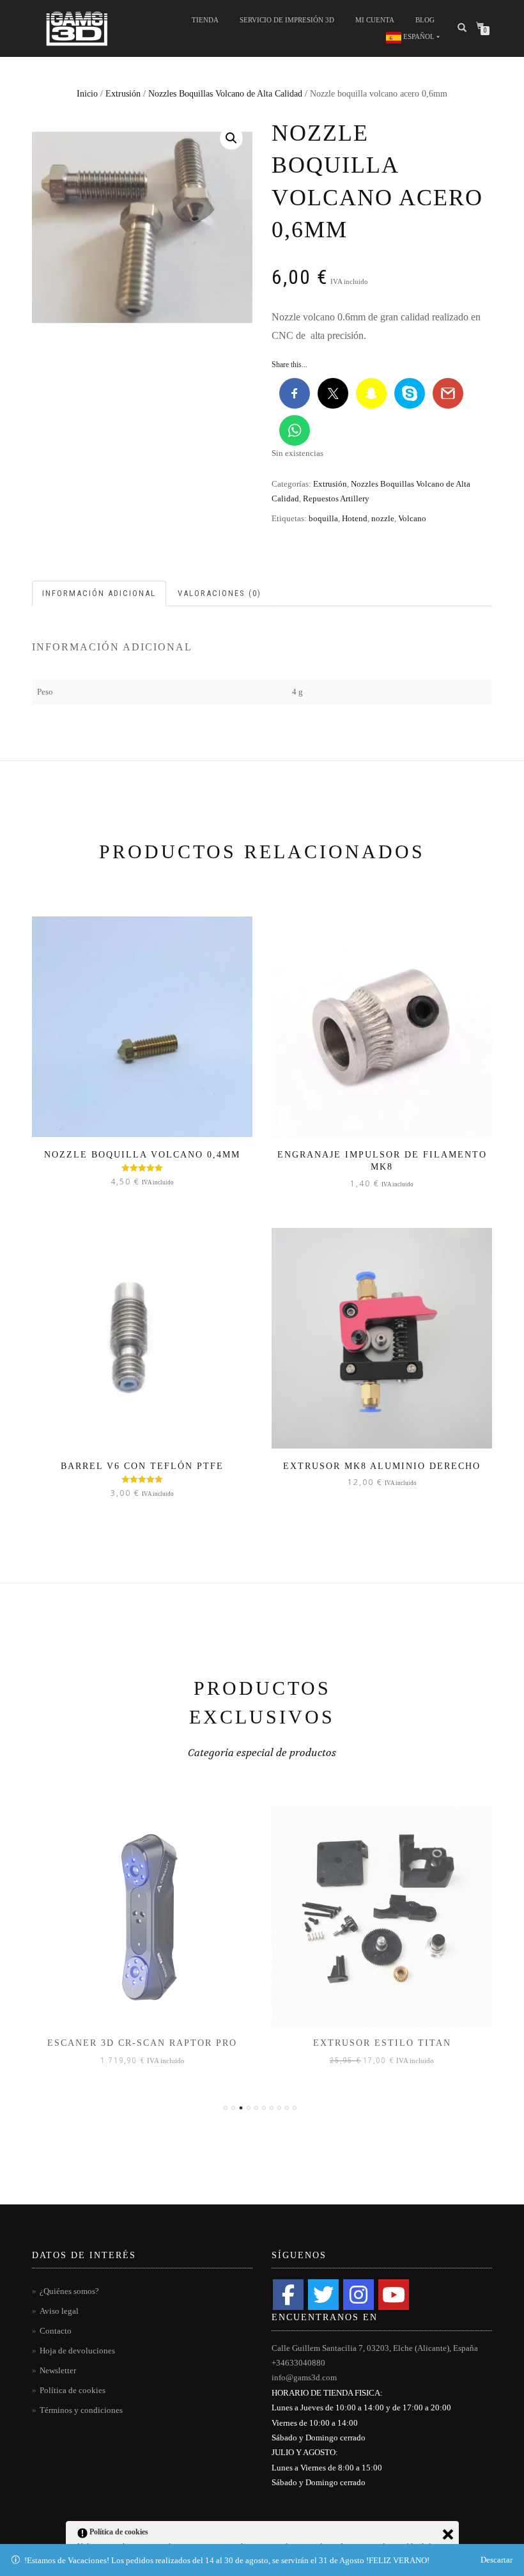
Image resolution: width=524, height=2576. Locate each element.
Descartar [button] (497, 2560)
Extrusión (123, 94)
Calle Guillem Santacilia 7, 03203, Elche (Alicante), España (375, 2348)
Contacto (56, 2331)
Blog (425, 20)
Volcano (412, 518)
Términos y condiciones (81, 2410)
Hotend (355, 518)
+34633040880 (298, 2363)
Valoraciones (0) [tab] (220, 593)
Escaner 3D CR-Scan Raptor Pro (142, 2043)
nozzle (383, 518)
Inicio (87, 94)
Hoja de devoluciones (77, 2351)
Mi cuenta (375, 20)
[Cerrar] (448, 2534)
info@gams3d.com (304, 2377)
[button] (231, 138)
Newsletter (58, 2370)
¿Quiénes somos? (69, 2291)
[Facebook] (288, 2295)
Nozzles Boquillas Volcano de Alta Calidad (225, 94)
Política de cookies (73, 2390)
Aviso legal (59, 2311)
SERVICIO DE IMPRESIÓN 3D (287, 20)
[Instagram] (358, 2295)
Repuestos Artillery (336, 499)
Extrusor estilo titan (382, 2043)
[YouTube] (394, 2295)
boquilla (323, 518)
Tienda (205, 20)
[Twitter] (323, 2295)
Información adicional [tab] (99, 593)
